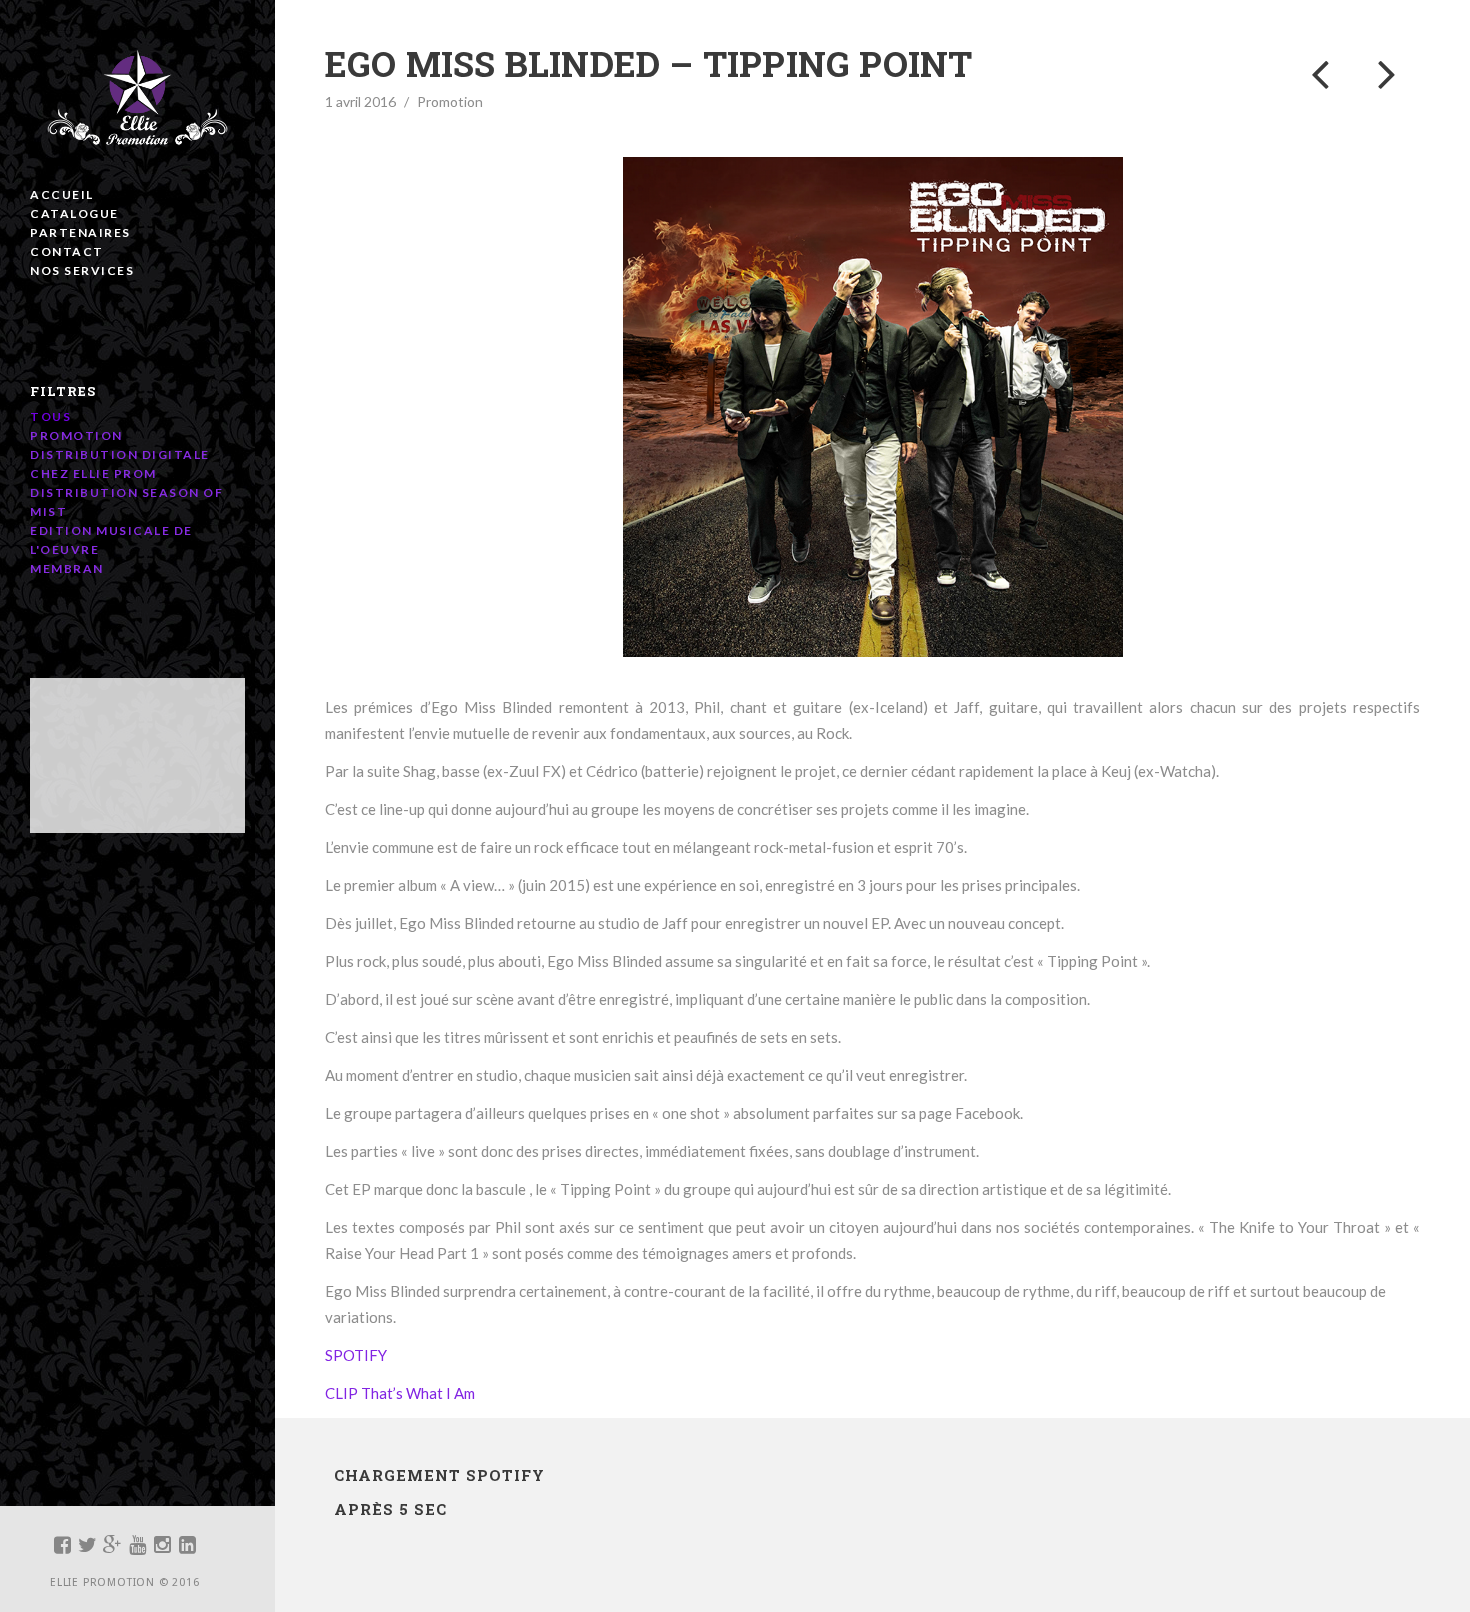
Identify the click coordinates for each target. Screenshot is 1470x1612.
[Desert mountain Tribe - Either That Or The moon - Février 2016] (1386, 72)
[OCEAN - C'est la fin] (1319, 72)
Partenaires (80, 232)
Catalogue (74, 213)
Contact (67, 251)
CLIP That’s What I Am (403, 1393)
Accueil (62, 194)
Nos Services (82, 270)
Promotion (450, 101)
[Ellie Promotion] (138, 100)
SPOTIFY (359, 1355)
